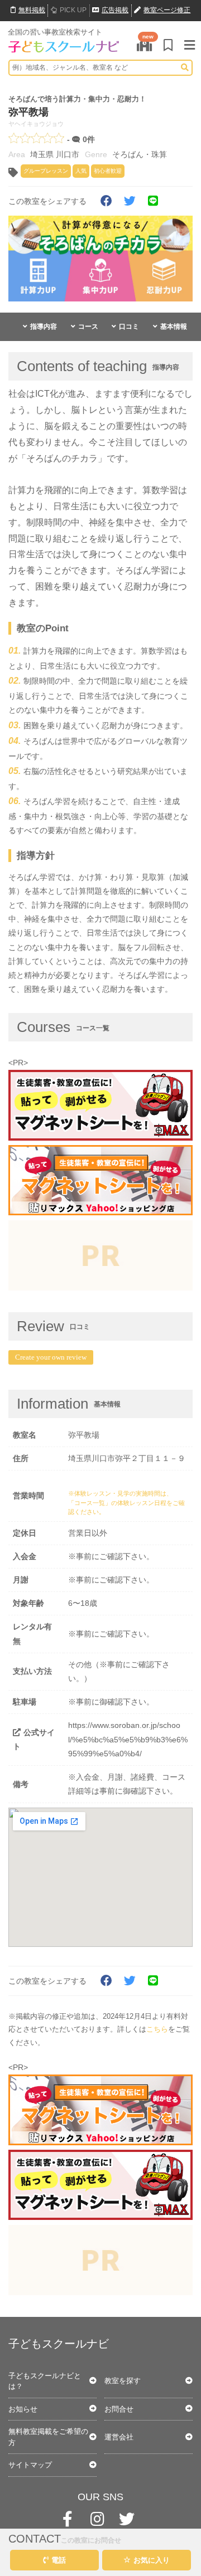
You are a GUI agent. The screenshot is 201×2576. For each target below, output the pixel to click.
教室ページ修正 (167, 10)
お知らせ (23, 2409)
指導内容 (44, 327)
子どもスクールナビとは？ (45, 2381)
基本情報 (174, 327)
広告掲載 (115, 10)
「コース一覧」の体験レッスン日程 (117, 1503)
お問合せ (119, 2409)
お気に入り (152, 2560)
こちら (157, 2029)
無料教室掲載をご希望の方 (48, 2437)
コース (88, 327)
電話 (59, 2560)
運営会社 (119, 2437)
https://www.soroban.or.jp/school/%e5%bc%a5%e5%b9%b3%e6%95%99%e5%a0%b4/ (128, 1739)
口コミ (129, 327)
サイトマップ (30, 2465)
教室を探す (123, 2381)
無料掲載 (32, 10)
